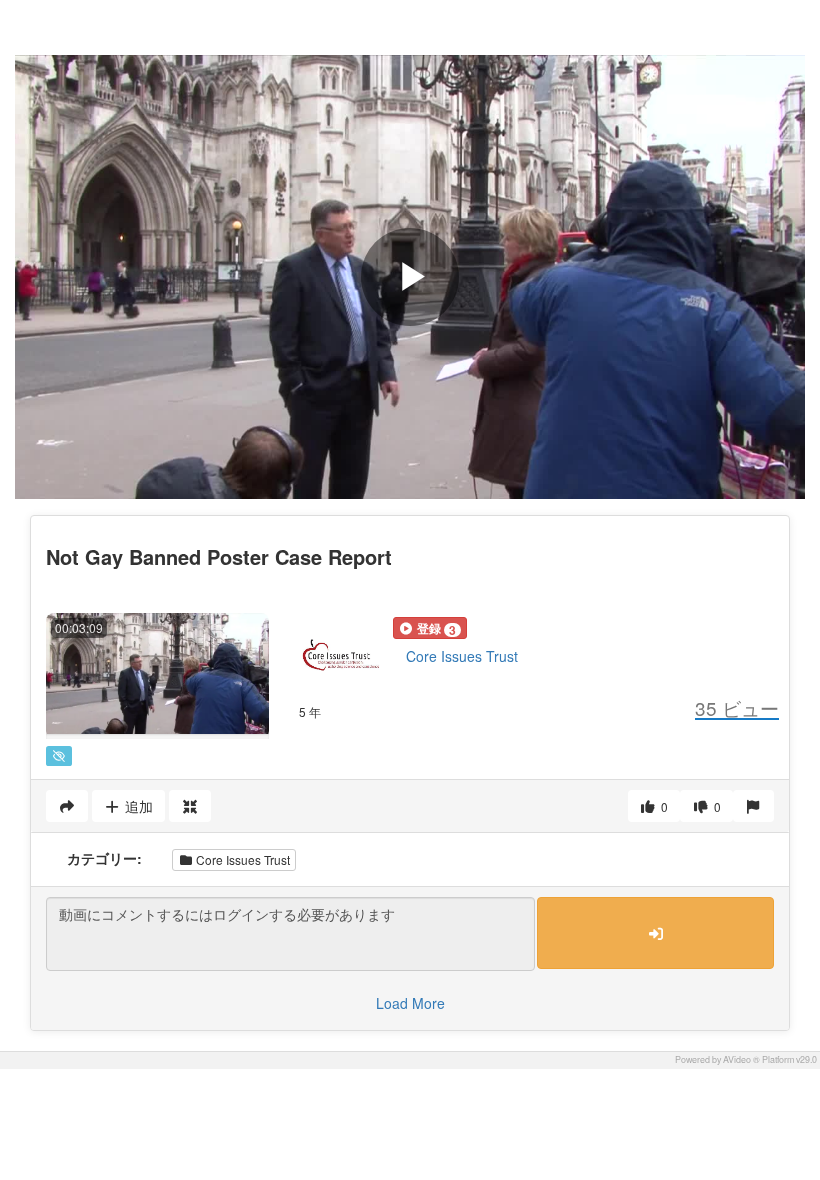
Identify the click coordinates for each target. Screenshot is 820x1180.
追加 (137, 806)
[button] (430, 628)
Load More (410, 1003)
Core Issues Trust (462, 656)
